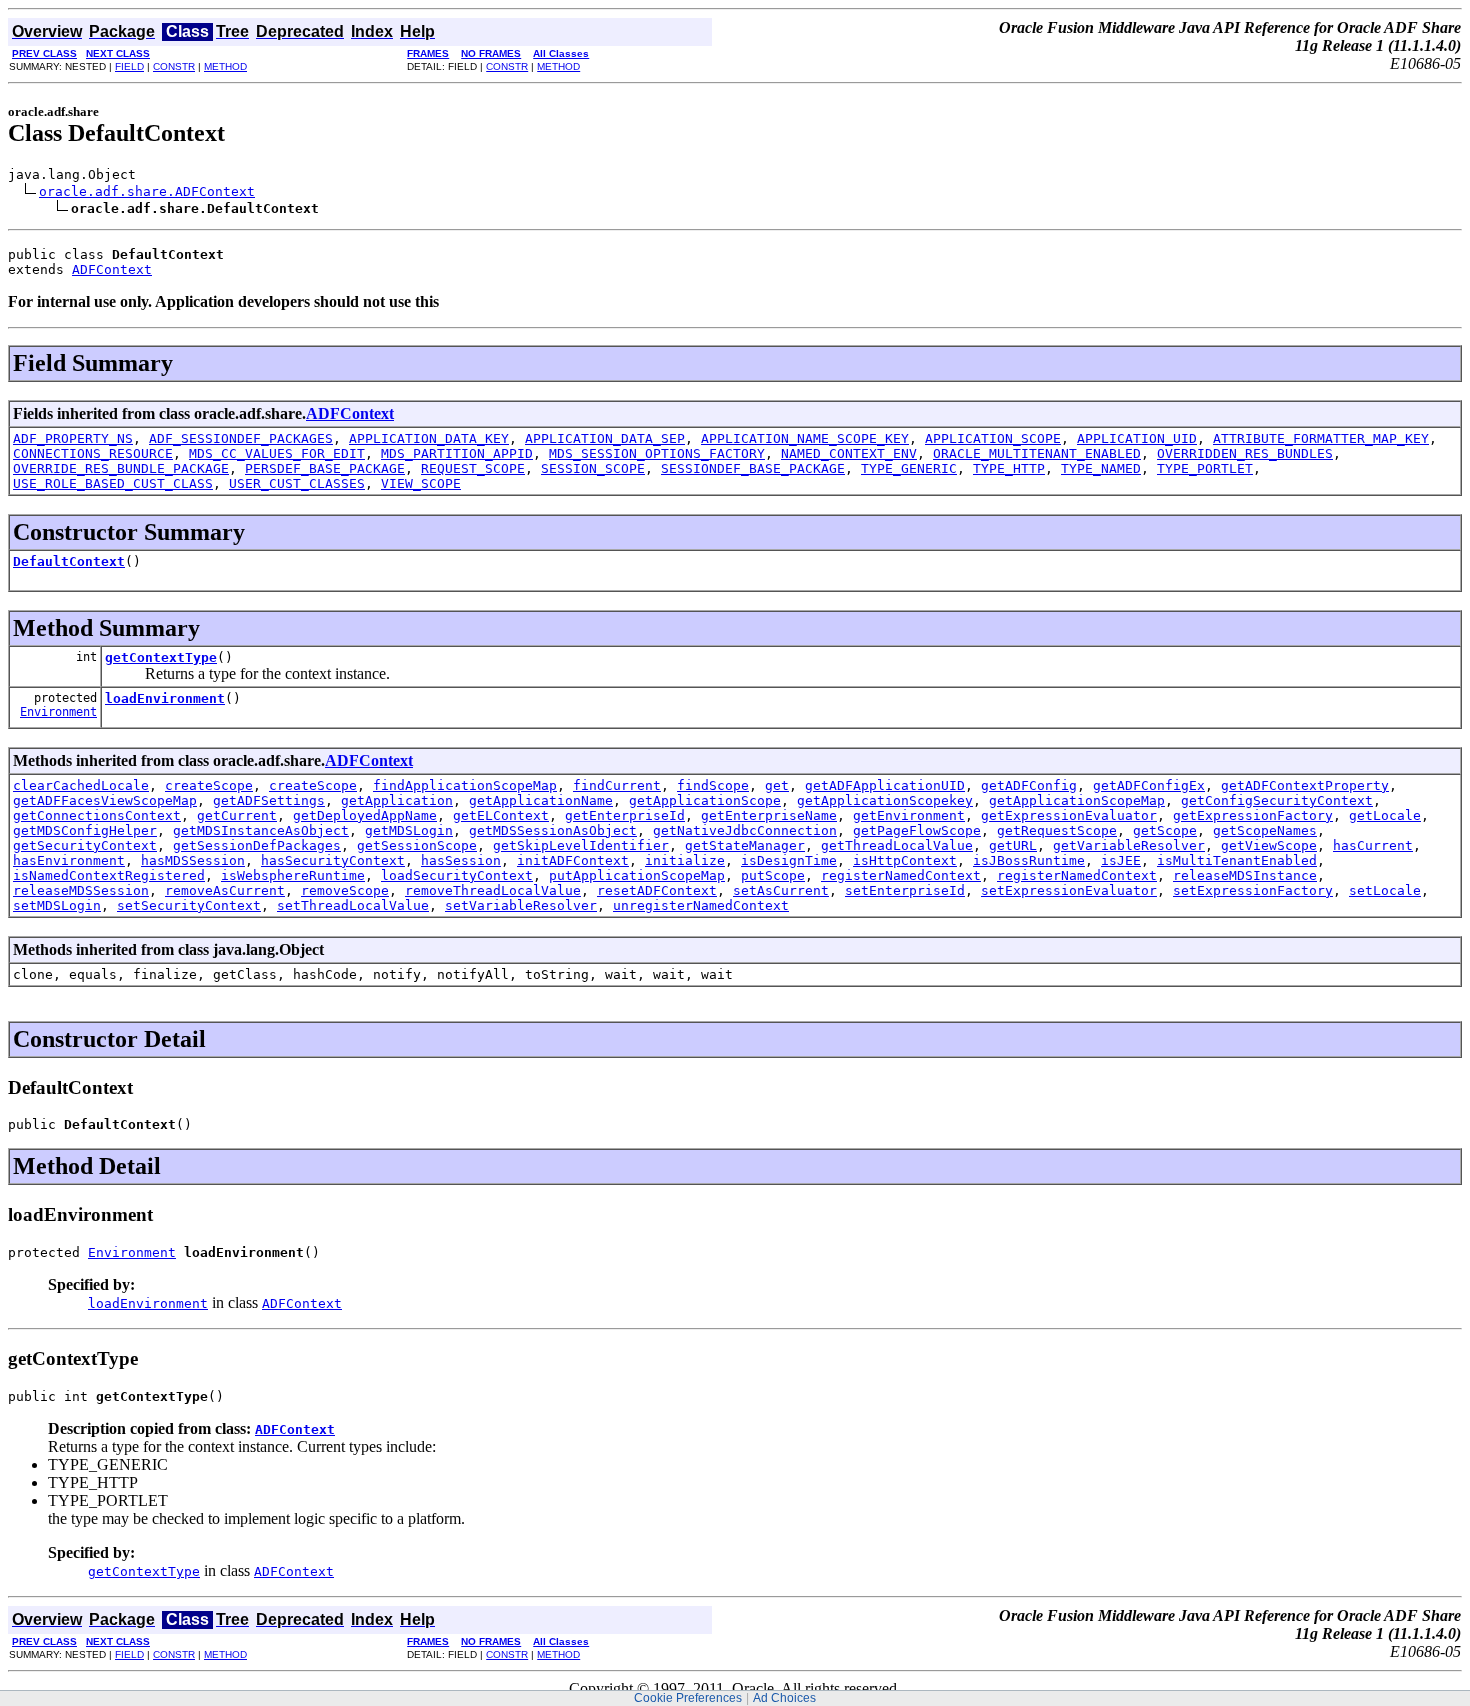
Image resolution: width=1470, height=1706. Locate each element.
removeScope (345, 890)
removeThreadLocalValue (493, 890)
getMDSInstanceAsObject (261, 830)
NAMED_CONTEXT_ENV (849, 453)
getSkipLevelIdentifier (581, 845)
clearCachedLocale (81, 785)
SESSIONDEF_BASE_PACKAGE (753, 468)
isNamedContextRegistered (109, 875)
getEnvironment (909, 815)
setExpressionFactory (1253, 890)
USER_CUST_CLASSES (297, 483)
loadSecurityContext (457, 875)
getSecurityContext (85, 845)
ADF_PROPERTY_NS (73, 438)
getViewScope (1269, 845)
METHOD (225, 66)
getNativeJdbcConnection (745, 830)
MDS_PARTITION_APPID (457, 453)
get (777, 785)
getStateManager (745, 845)
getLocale (1385, 815)
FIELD (129, 66)
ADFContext (112, 269)
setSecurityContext (189, 905)
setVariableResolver (521, 905)
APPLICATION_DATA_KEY (429, 438)
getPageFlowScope (917, 830)
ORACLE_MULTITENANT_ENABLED (1037, 453)
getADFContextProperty (1305, 785)
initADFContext (573, 860)
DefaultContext (69, 561)
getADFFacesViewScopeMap (105, 800)
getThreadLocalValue (897, 845)
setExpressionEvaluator (1069, 890)
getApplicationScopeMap (1077, 800)
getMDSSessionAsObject (553, 830)
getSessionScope (417, 845)
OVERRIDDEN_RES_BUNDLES (1245, 453)
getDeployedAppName (365, 815)
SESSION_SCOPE (593, 468)
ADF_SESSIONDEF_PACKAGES (241, 438)
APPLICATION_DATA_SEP (605, 438)
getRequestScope (1057, 830)
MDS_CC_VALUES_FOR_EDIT (277, 453)
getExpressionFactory (1253, 815)
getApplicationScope (705, 800)
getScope (1165, 830)
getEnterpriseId (625, 815)
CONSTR (174, 66)
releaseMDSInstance (1245, 875)
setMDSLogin (57, 905)
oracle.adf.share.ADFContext (147, 191)
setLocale (1385, 890)
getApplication (397, 800)
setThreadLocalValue (353, 905)
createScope (209, 785)
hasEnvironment (69, 860)
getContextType (161, 657)
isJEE (1121, 860)
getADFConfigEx (1149, 785)
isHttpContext (905, 860)
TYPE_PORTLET (1205, 468)
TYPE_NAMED (1101, 468)
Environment (58, 712)
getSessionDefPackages (257, 845)
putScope (773, 875)
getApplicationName (541, 800)
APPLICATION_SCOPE (993, 438)
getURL (1013, 845)
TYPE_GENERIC (909, 468)
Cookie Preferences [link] (688, 1698)
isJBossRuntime (1029, 860)
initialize (685, 860)
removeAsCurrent (225, 890)
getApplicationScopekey (885, 800)
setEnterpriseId (905, 890)
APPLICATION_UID (1137, 438)
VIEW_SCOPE (421, 483)
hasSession (461, 860)
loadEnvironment (165, 698)
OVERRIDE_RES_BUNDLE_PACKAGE (121, 468)
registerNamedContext (901, 875)
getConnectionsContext (97, 815)
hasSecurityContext (333, 860)
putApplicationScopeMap (637, 875)
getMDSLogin (409, 830)
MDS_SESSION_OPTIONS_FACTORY (657, 453)
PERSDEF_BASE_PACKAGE (325, 468)
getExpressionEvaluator (1069, 815)
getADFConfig (1029, 785)
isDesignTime (789, 860)
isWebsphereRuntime (293, 875)
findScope (713, 785)
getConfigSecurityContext (1277, 800)
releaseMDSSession (81, 890)
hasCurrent (1373, 845)
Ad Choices (784, 1698)
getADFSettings (269, 800)
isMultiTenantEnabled (1237, 860)
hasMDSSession (193, 860)
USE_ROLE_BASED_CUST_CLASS (113, 483)
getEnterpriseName (769, 815)
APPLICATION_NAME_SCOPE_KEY (805, 438)
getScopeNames (1265, 830)
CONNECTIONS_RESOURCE (93, 453)
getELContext (501, 815)
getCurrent (237, 815)
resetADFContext (657, 890)
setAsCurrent (781, 890)
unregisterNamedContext (701, 905)
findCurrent (617, 785)
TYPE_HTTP (1009, 468)
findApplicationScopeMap (465, 785)
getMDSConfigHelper (85, 830)
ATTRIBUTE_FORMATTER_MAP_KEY (1321, 438)
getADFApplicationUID (885, 785)
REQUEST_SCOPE (473, 468)
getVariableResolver (1129, 845)
